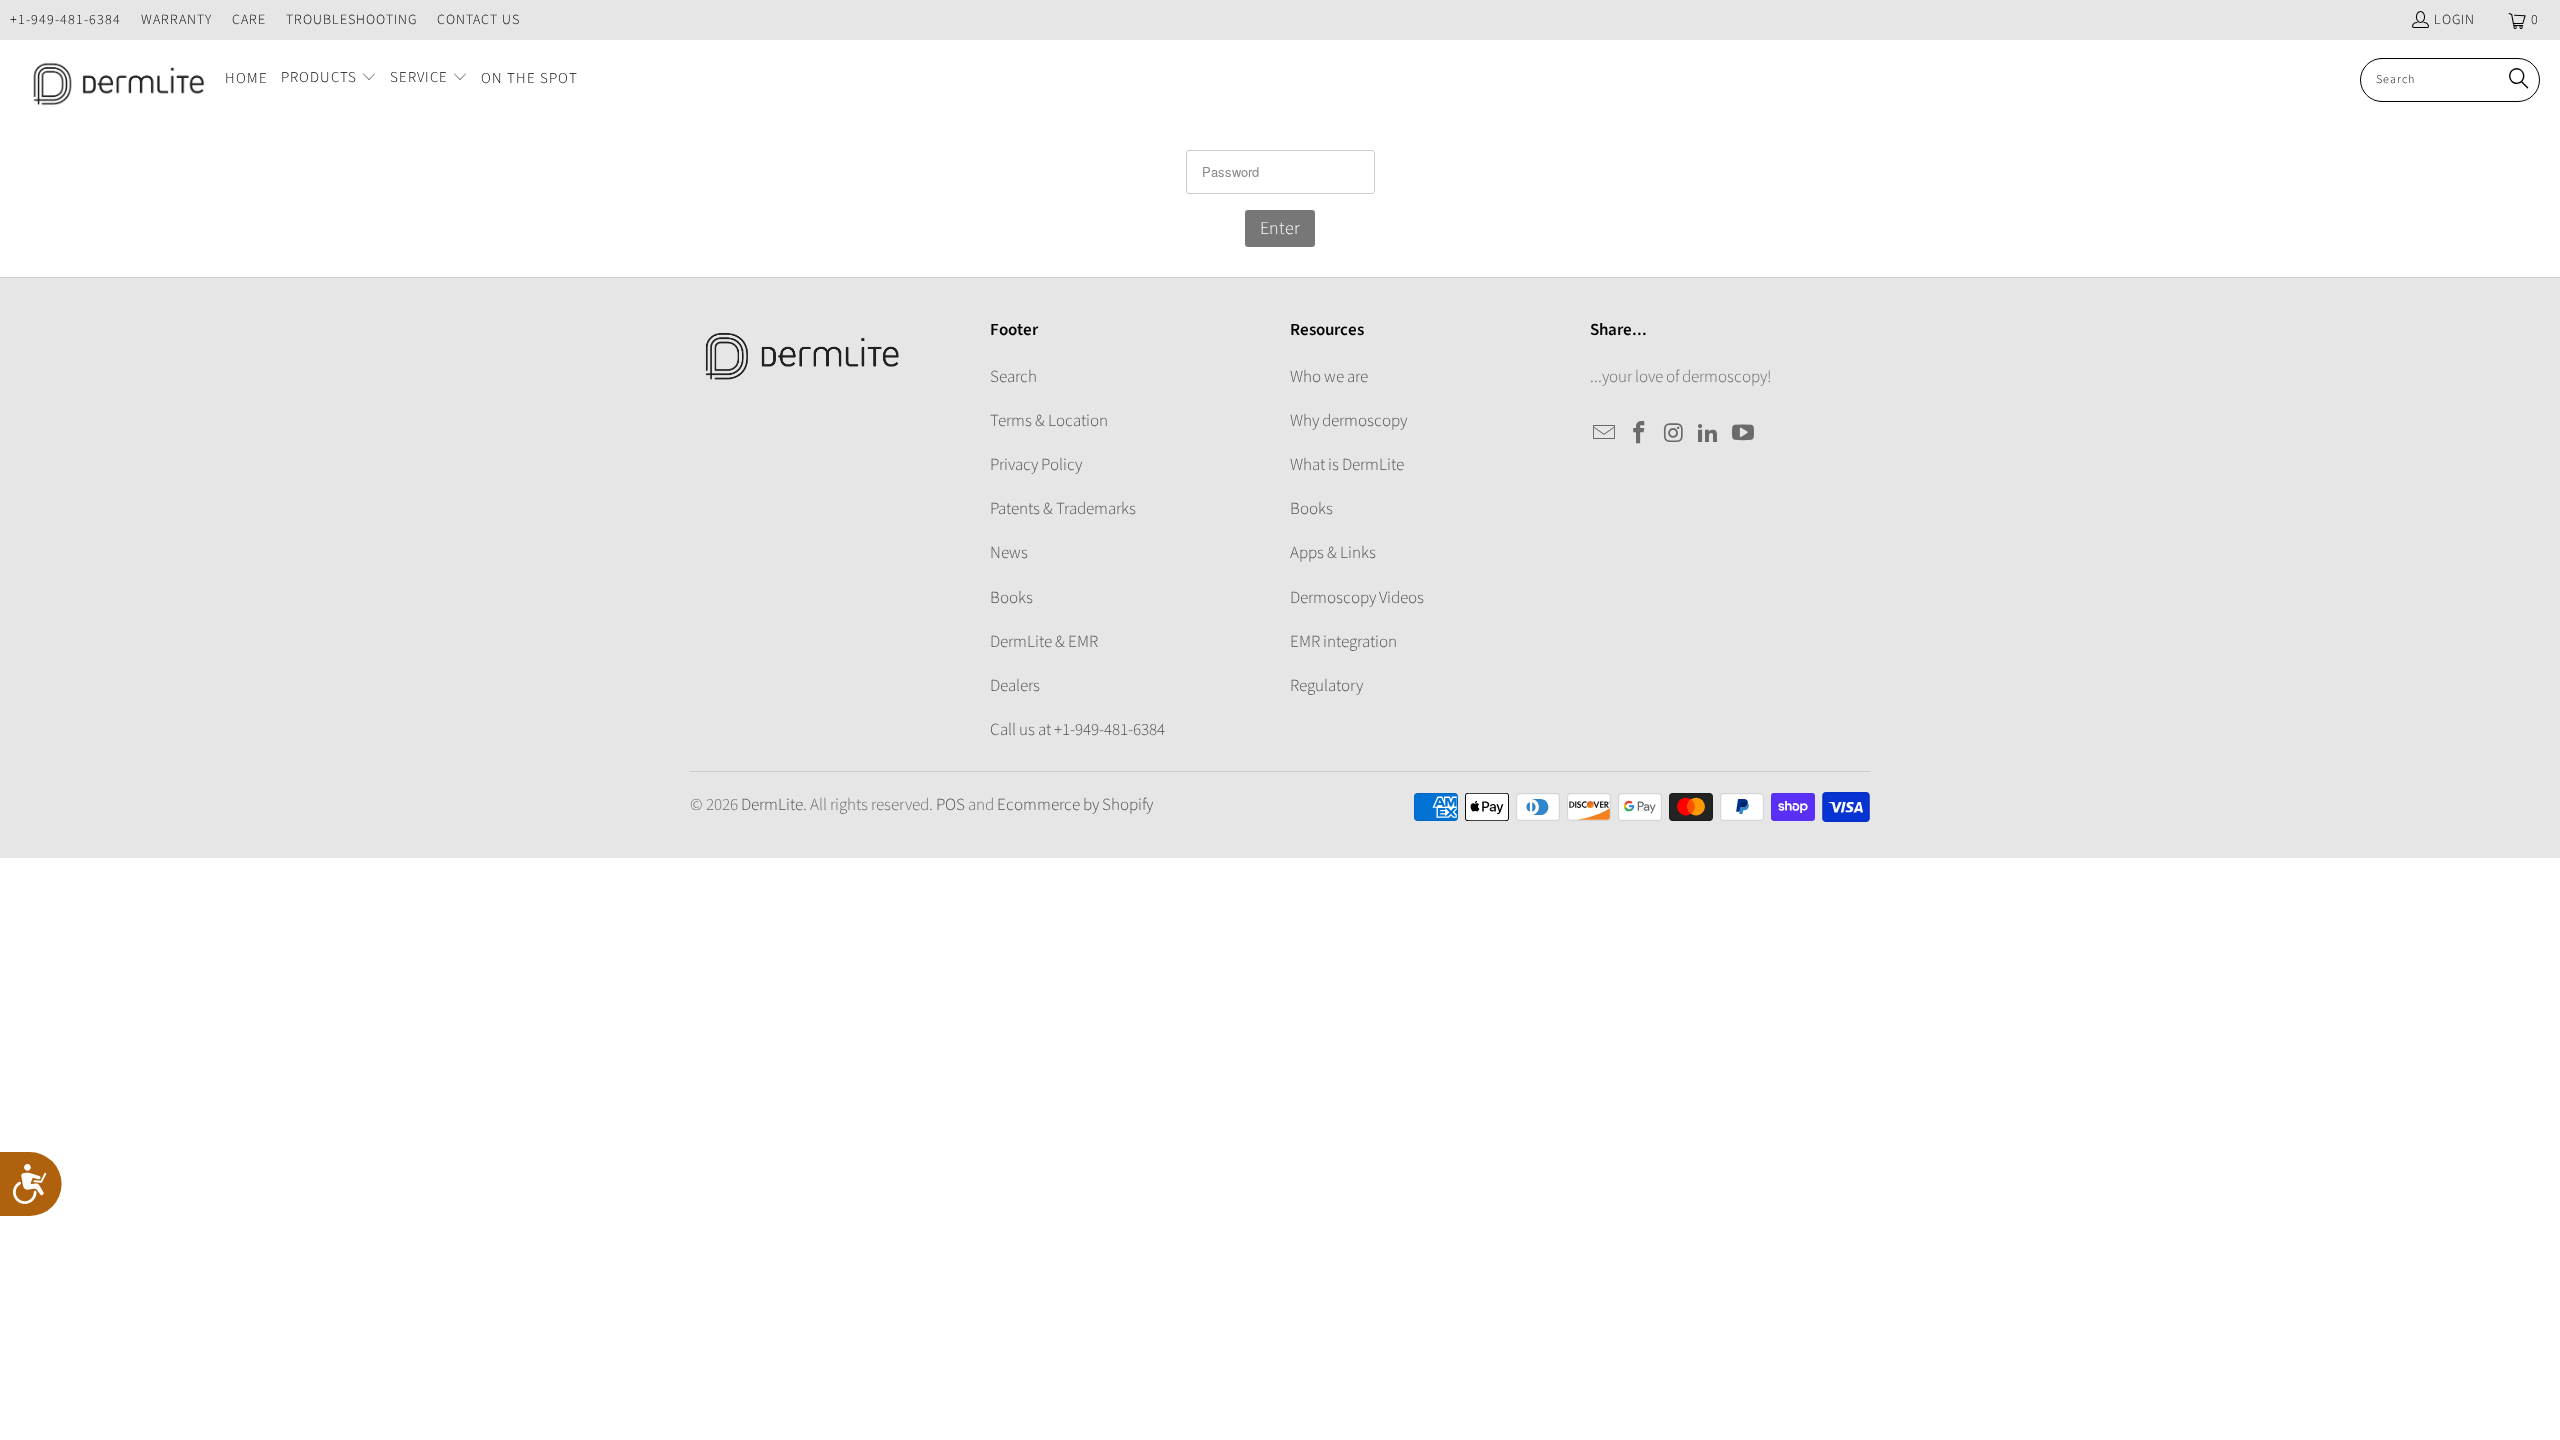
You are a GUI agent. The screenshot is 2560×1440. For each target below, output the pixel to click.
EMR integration (1343, 642)
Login (2454, 20)
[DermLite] (112, 80)
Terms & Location (1049, 421)
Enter (1280, 228)
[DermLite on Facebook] (1640, 434)
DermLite (772, 805)
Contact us (478, 20)
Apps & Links (1333, 553)
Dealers (1015, 686)
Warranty (176, 20)
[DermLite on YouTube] (1744, 434)
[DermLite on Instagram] (1674, 434)
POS (950, 805)
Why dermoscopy (1348, 421)
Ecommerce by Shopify (1075, 805)
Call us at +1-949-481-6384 (1077, 730)
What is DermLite (1347, 465)
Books (1011, 598)
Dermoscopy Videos (1357, 598)
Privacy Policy (1036, 465)
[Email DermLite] (1605, 434)
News (1009, 553)
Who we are (1329, 377)
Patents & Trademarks (1063, 509)
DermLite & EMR (1044, 642)
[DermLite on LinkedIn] (1709, 434)
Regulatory (1326, 686)
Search (1013, 377)
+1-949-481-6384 (65, 20)
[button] (329, 79)
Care (249, 20)
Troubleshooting (351, 20)
